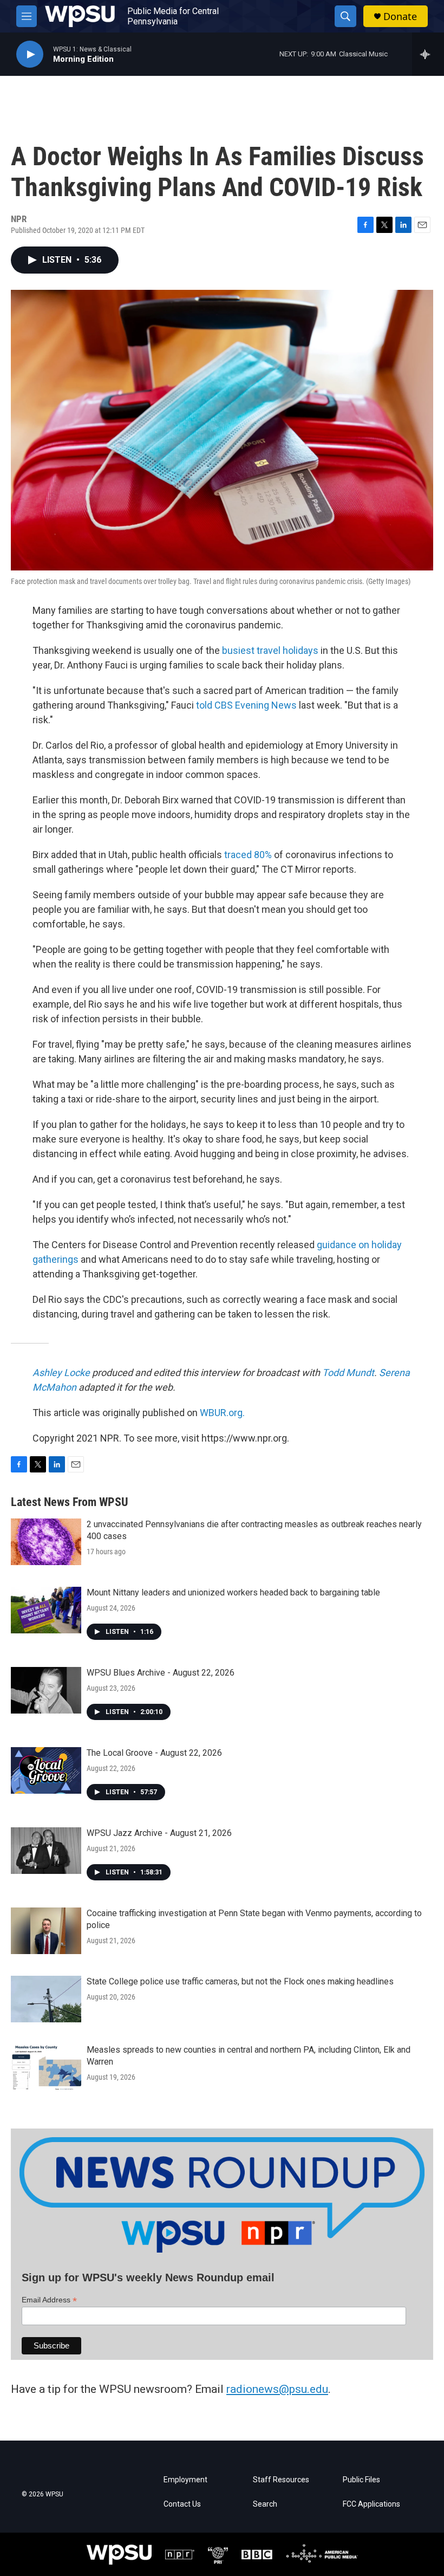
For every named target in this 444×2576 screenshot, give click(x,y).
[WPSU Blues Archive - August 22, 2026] (46, 1690)
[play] (30, 54)
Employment (185, 2480)
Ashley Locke (61, 1373)
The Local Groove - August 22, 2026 (154, 1753)
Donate (400, 17)
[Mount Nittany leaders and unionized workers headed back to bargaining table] (46, 1610)
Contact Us (182, 2504)
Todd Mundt (348, 1373)
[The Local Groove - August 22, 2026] (46, 1770)
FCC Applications (371, 2504)
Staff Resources (281, 2480)
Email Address (49, 2300)
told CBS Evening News (246, 705)
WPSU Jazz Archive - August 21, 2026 (159, 1833)
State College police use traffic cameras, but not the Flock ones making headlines (240, 1981)
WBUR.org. (222, 1413)
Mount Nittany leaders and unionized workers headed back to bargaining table (233, 1592)
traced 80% (248, 855)
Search (265, 2504)
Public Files (361, 2480)
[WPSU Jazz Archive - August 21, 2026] (46, 1851)
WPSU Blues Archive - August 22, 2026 (161, 1673)
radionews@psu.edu (277, 2389)
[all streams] (428, 54)
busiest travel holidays (270, 650)
